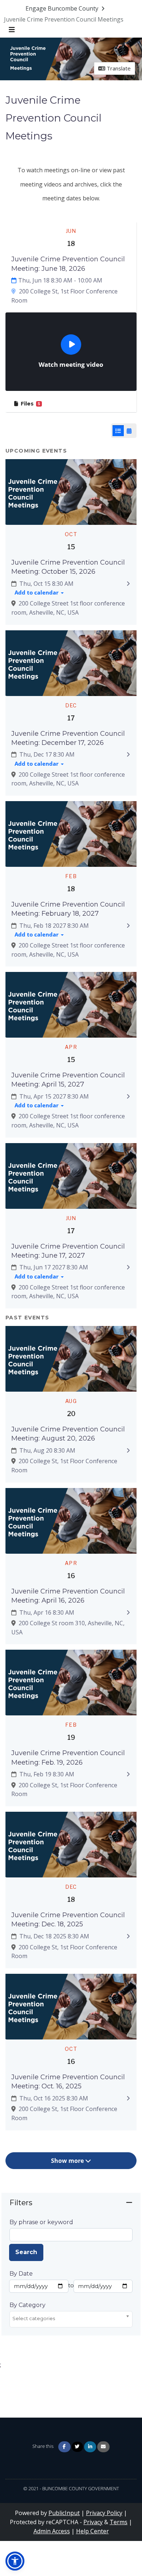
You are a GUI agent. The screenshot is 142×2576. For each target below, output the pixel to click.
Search (26, 2252)
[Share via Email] (103, 2447)
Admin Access (52, 2531)
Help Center (92, 2531)
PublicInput (64, 2513)
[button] (15, 2561)
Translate (118, 68)
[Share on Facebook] (64, 2447)
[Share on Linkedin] (90, 2447)
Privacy (93, 2522)
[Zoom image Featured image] (71, 491)
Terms (119, 2522)
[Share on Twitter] (77, 2447)
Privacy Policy (104, 2513)
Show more (68, 2161)
